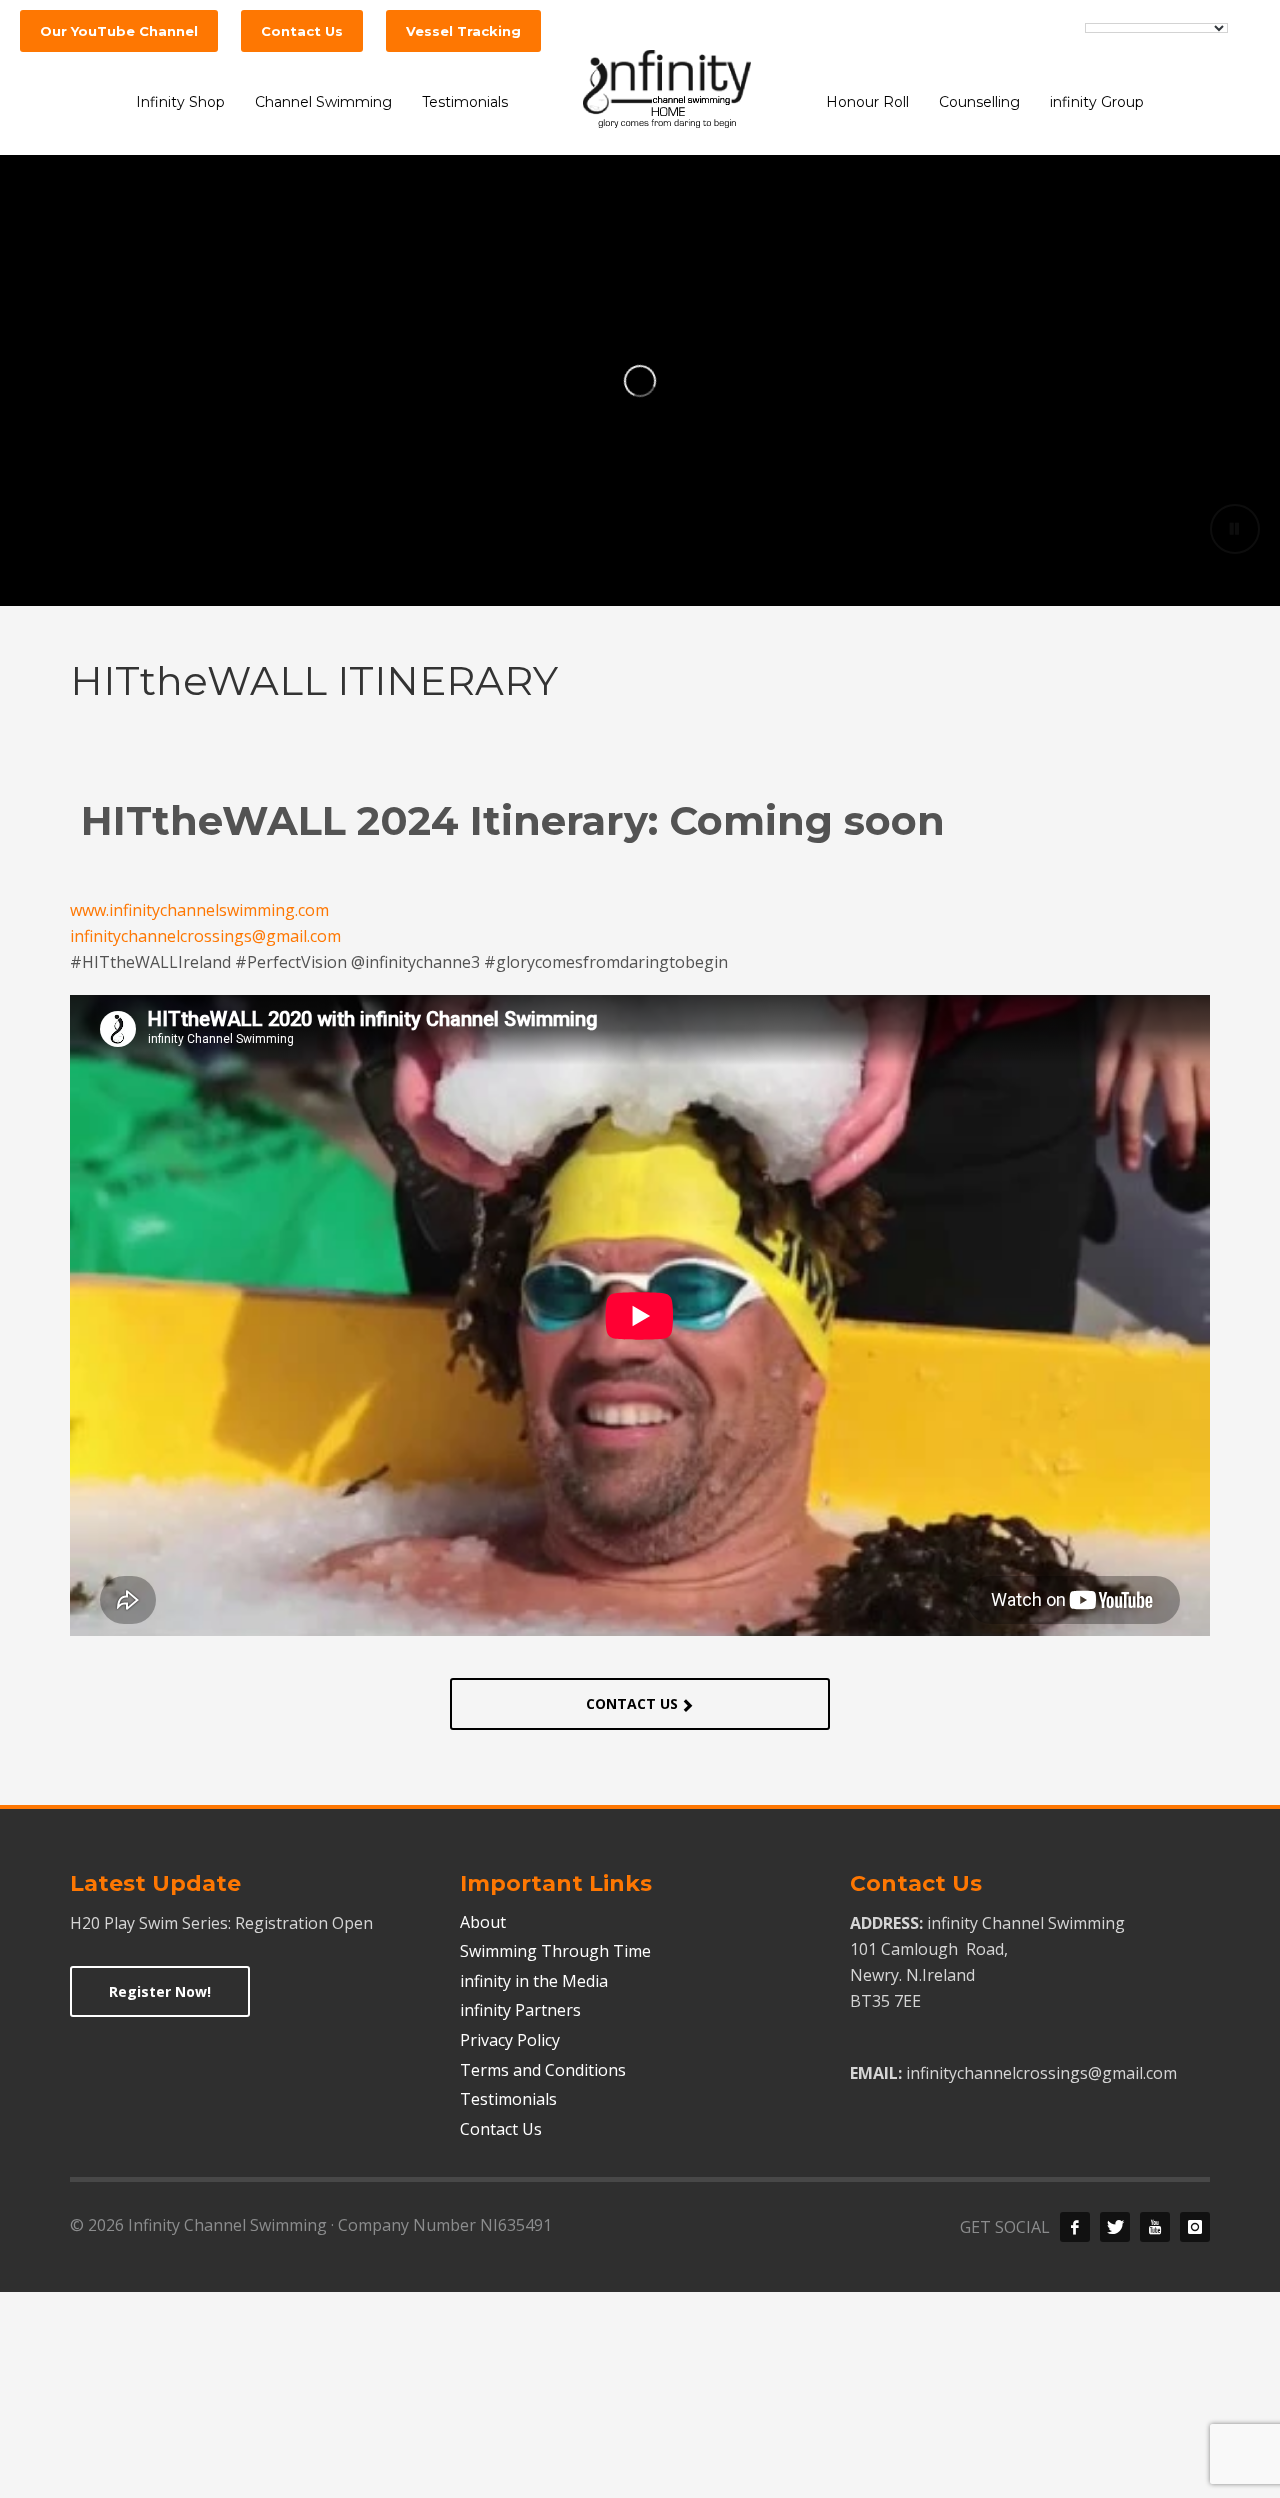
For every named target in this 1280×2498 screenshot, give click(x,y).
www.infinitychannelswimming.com (199, 910)
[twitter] (1115, 2227)
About (483, 1922)
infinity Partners (520, 2010)
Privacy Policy (510, 2040)
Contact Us (501, 2129)
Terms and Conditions (543, 2070)
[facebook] (1075, 2227)
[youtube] (1155, 2227)
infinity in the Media (534, 1981)
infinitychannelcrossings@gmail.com (205, 936)
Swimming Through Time (555, 1951)
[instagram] (1195, 2227)
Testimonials (508, 2099)
